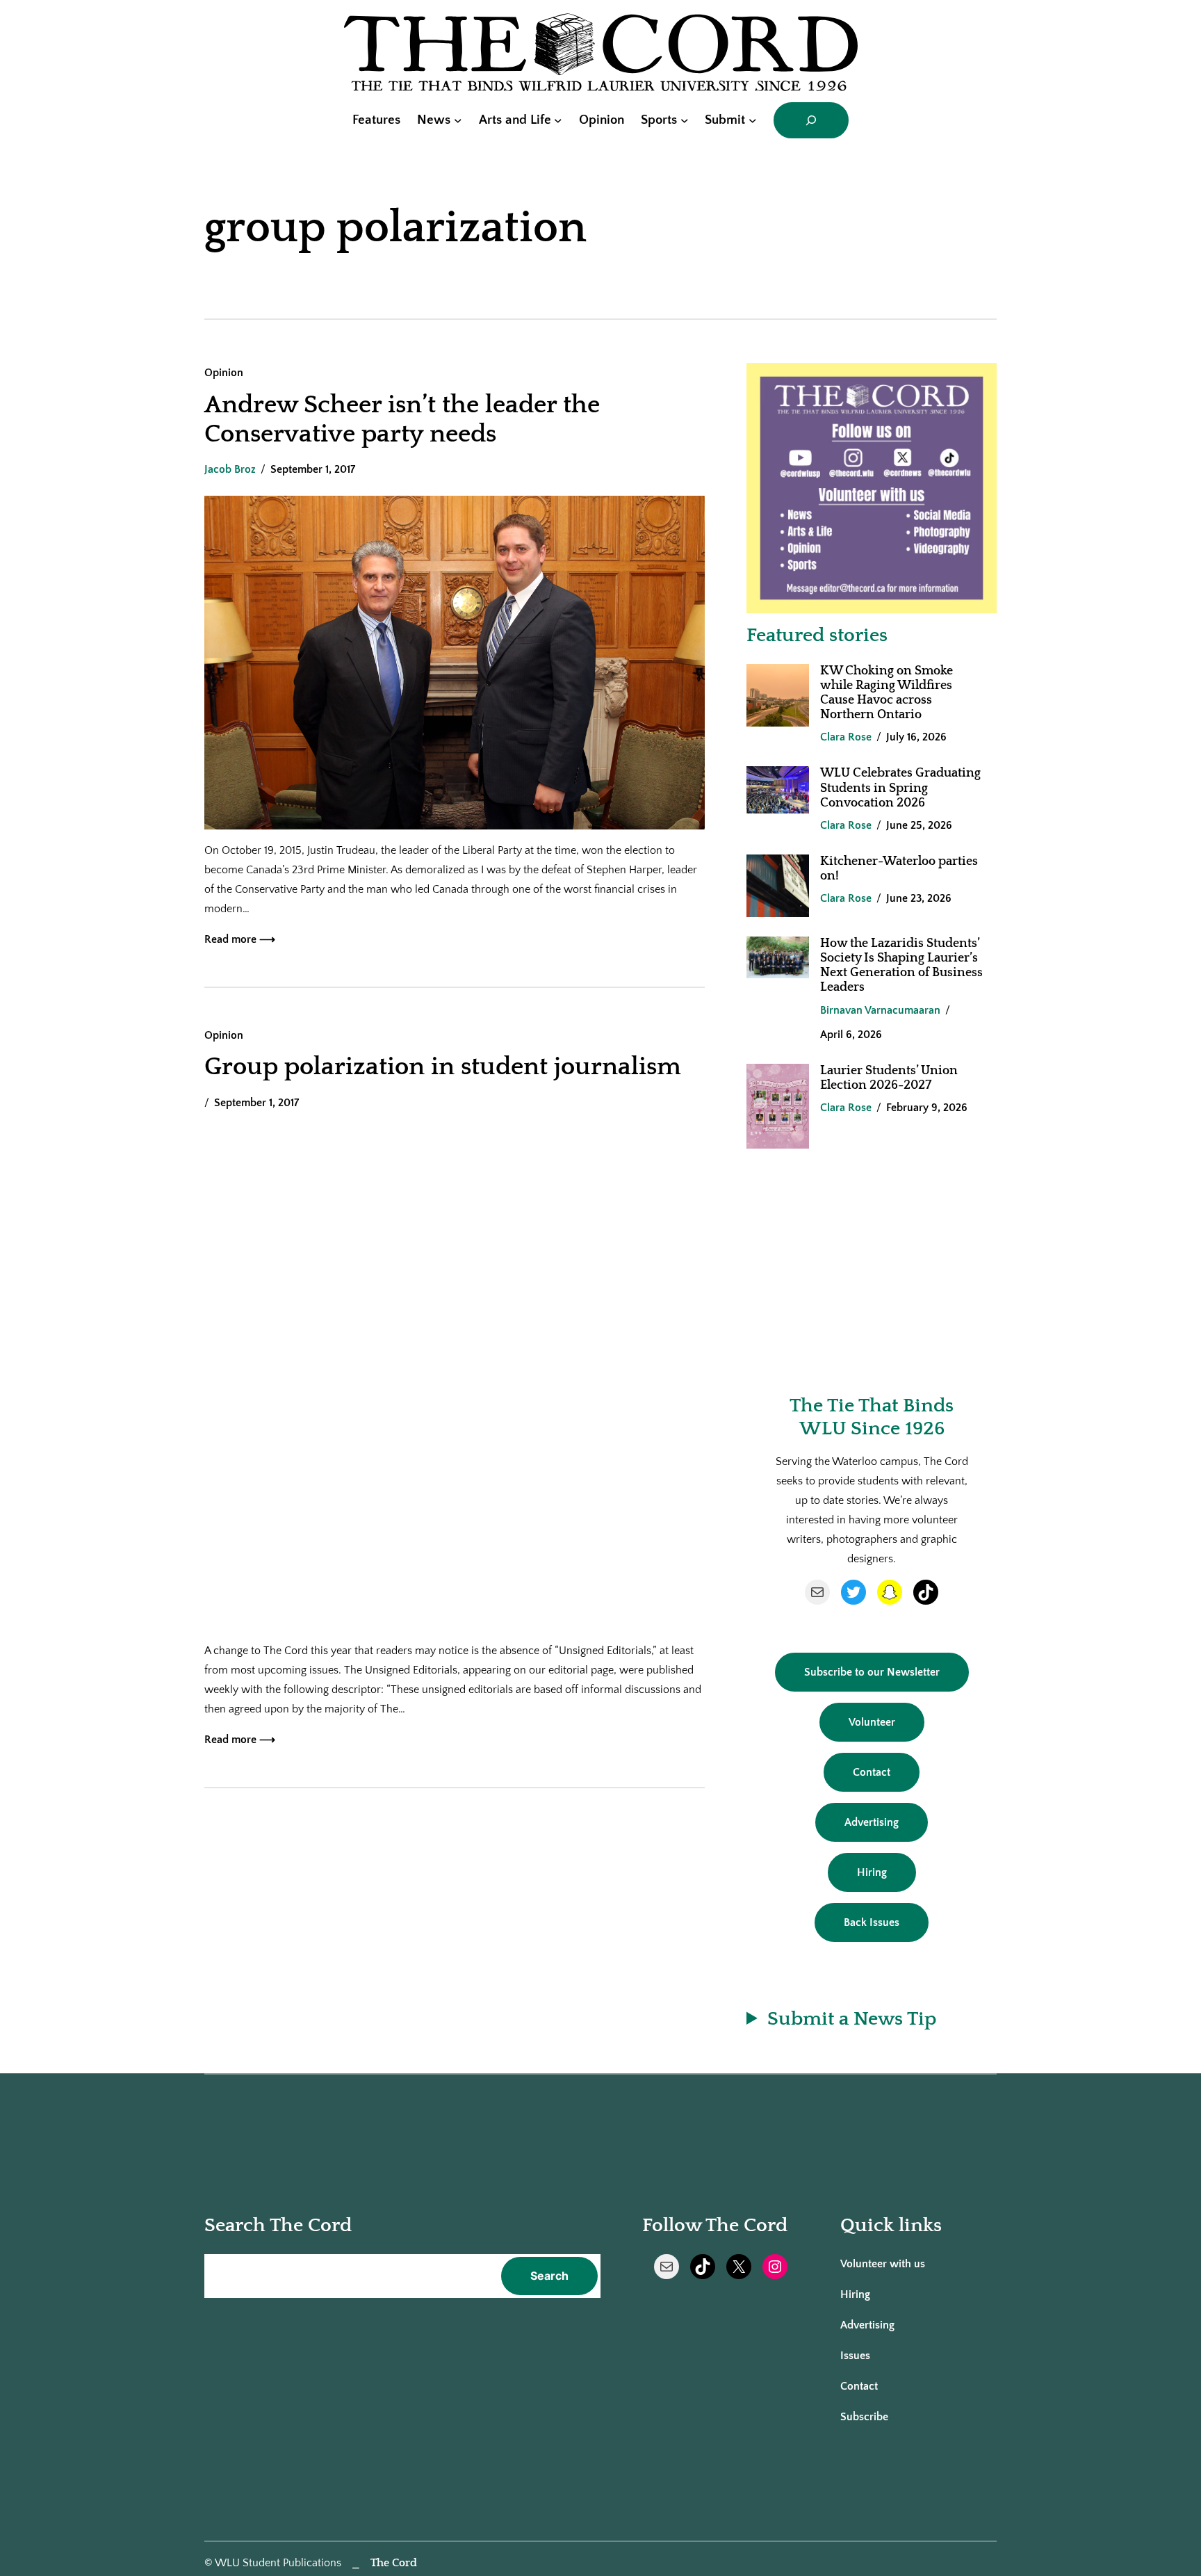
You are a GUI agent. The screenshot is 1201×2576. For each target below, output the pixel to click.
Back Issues (872, 1922)
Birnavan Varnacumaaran (880, 1010)
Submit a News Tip (852, 2019)
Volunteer (872, 1722)
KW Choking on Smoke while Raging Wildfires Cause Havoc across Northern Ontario (887, 693)
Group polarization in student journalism (443, 1067)
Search (549, 2276)
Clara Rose (846, 737)
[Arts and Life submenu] (558, 120)
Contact (872, 1772)
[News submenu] (458, 120)
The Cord (394, 2563)
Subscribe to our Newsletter (872, 1672)
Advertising (872, 1822)
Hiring (872, 1872)
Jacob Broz (230, 469)
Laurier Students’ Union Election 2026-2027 (889, 1078)
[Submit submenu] (753, 120)
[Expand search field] (811, 120)
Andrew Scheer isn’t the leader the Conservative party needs (402, 419)
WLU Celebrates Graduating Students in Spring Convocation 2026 (900, 788)
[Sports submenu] (685, 120)
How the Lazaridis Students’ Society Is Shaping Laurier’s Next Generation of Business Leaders (901, 965)
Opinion (224, 373)
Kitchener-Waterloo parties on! (899, 869)
